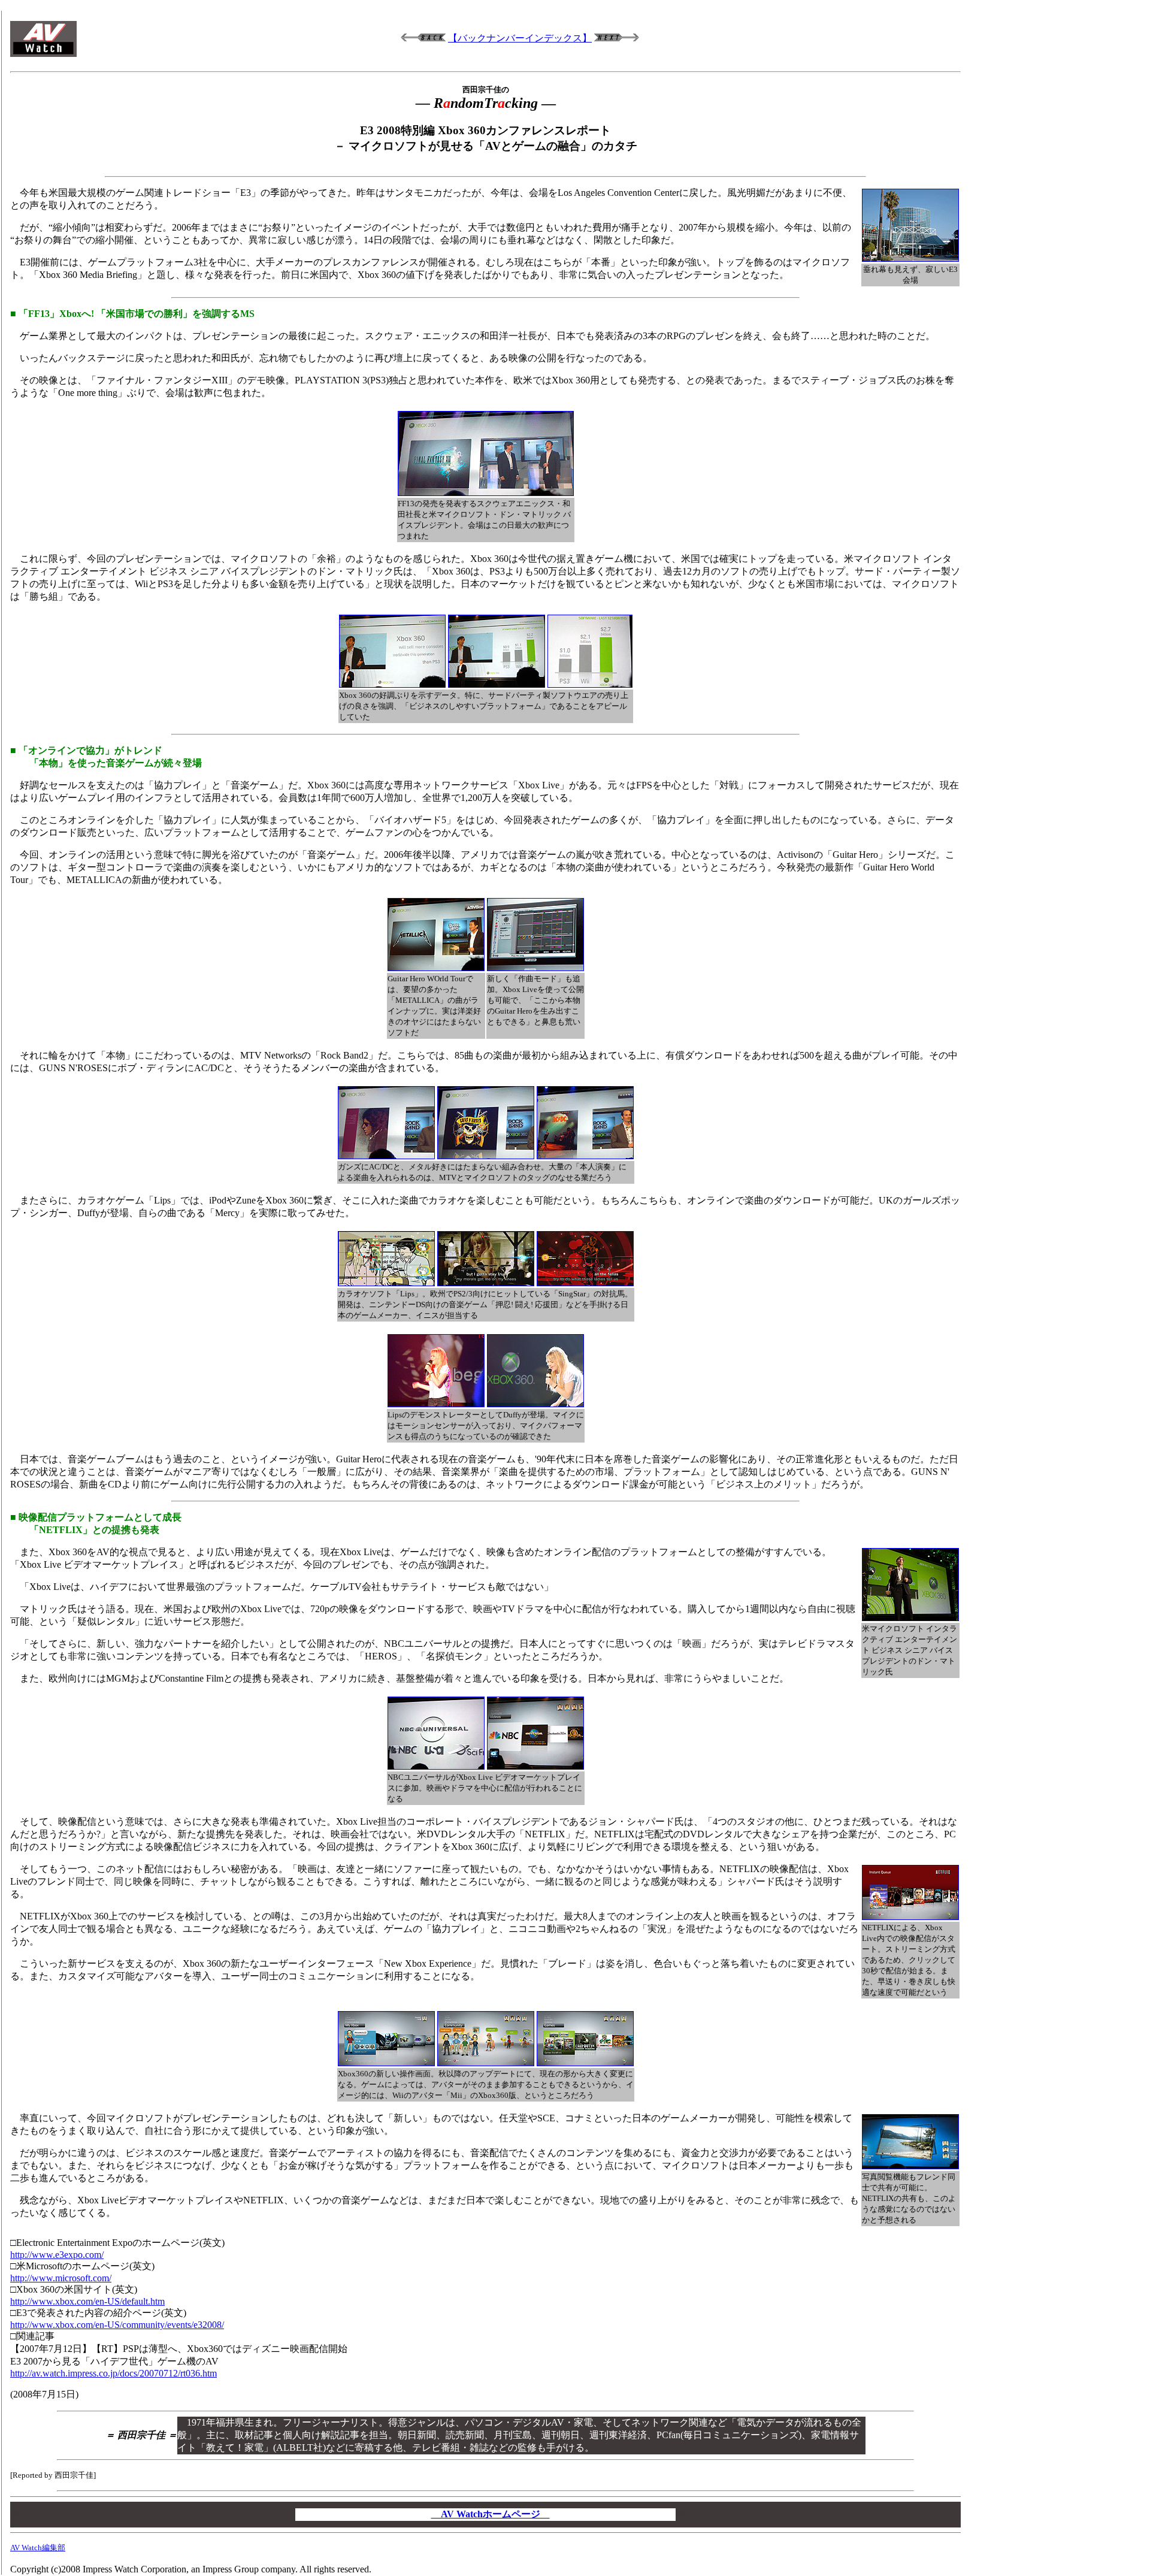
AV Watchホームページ (491, 2514)
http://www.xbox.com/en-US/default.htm (87, 2301)
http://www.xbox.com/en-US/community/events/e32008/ (117, 2325)
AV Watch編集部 (38, 2548)
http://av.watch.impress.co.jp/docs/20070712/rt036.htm (114, 2373)
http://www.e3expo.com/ (57, 2255)
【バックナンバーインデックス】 (520, 38)
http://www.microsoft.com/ (61, 2278)
